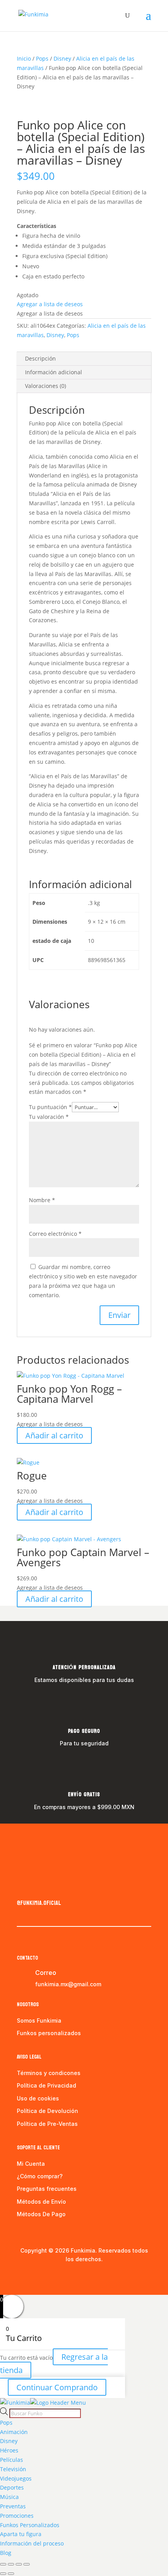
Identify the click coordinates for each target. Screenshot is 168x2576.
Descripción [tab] (40, 358)
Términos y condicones (49, 2073)
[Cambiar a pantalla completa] (11, 2564)
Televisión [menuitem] (13, 2469)
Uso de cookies (38, 2098)
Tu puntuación (50, 1107)
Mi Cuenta (31, 2164)
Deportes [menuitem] (12, 2487)
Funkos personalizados (49, 2033)
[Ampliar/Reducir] (3, 2564)
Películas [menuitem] (12, 2460)
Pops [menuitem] (6, 2423)
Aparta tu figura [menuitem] (21, 2534)
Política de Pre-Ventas (47, 2124)
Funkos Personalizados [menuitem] (30, 2525)
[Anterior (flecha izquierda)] (3, 2574)
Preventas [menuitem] (13, 2506)
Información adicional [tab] (54, 372)
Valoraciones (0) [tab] (46, 386)
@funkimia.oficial (39, 1903)
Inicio (24, 58)
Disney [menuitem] (9, 2441)
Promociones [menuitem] (17, 2516)
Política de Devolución (47, 2111)
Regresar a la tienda (54, 2363)
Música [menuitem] (9, 2497)
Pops (42, 58)
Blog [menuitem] (6, 2553)
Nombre (42, 1200)
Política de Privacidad (46, 2085)
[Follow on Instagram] (39, 1887)
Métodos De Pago (41, 2214)
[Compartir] (19, 2564)
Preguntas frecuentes (47, 2189)
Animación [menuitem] (14, 2432)
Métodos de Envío (41, 2202)
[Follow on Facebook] (23, 1887)
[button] (50, 304)
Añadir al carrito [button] (54, 1435)
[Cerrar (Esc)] (27, 2564)
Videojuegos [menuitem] (16, 2478)
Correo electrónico (55, 1234)
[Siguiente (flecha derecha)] (11, 2574)
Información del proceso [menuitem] (32, 2543)
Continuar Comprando (57, 2387)
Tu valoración (49, 1117)
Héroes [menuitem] (9, 2450)
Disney (62, 58)
